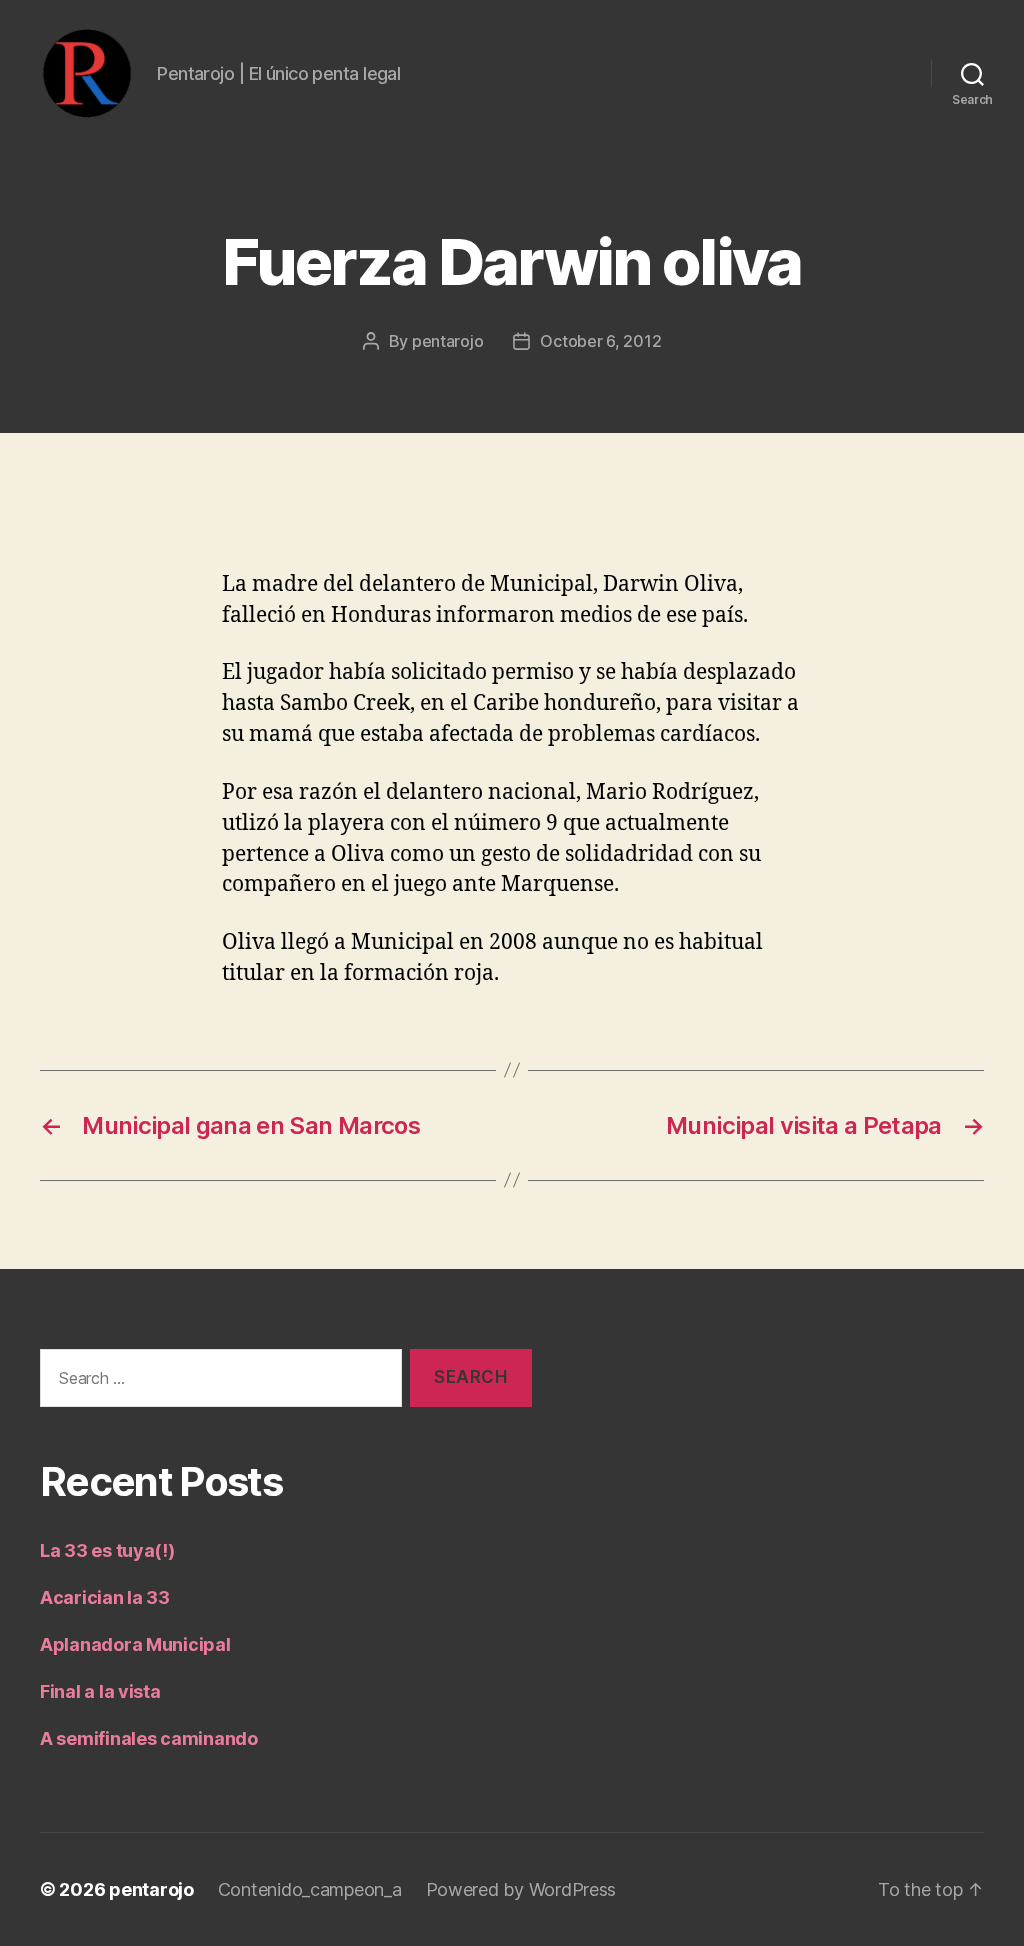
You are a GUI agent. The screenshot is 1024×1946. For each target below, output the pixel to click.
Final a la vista (100, 1691)
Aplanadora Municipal (135, 1644)
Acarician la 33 (105, 1597)
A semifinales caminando (149, 1738)
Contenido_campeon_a (310, 1889)
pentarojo (448, 341)
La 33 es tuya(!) (107, 1550)
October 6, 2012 (600, 341)
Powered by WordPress (521, 1889)
